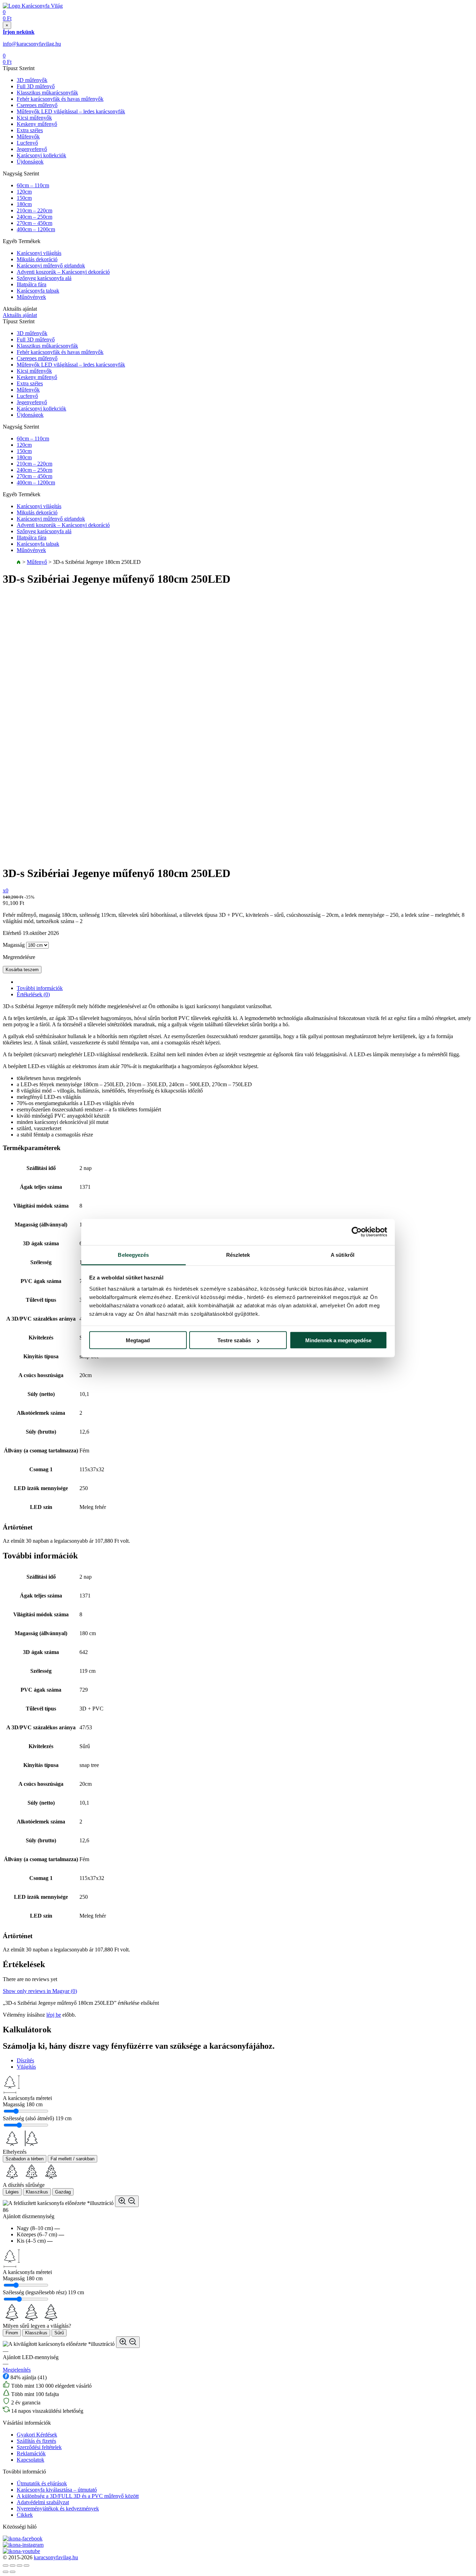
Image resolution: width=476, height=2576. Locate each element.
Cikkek (25, 2515)
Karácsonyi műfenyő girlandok (51, 266)
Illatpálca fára (32, 284)
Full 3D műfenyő (36, 86)
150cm (24, 198)
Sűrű (59, 2333)
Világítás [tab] (26, 2067)
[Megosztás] (13, 2566)
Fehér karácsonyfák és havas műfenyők (60, 99)
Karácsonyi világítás (39, 253)
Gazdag (63, 2192)
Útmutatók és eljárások (42, 2483)
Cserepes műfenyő (37, 105)
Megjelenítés (17, 2370)
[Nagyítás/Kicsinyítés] (26, 2566)
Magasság (14, 945)
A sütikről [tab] (343, 1255)
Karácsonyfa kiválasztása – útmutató (57, 2490)
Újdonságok (30, 162)
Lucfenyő (27, 143)
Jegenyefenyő (32, 149)
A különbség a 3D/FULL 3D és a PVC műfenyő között (78, 2496)
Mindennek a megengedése (338, 1340)
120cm (24, 192)
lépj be (54, 2015)
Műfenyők (28, 137)
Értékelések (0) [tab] (33, 994)
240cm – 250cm (34, 217)
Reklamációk (31, 2453)
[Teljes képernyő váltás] (20, 2566)
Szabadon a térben (25, 2159)
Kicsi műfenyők (34, 118)
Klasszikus (37, 2192)
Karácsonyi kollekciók (41, 155)
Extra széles (30, 130)
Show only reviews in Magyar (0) (40, 1991)
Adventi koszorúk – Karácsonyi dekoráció (63, 272)
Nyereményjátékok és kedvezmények (58, 2509)
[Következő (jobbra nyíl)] (13, 2572)
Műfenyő (37, 562)
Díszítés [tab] (25, 2060)
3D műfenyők (32, 80)
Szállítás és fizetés (36, 2441)
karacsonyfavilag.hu (56, 2557)
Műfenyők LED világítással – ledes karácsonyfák (71, 111)
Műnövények (31, 297)
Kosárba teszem (22, 970)
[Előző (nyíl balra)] (6, 2572)
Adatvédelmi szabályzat (43, 2502)
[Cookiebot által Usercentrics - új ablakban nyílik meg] (357, 1232)
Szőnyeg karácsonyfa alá (44, 278)
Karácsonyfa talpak (38, 291)
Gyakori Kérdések (37, 2435)
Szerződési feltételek (39, 2447)
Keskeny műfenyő (37, 124)
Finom (12, 2333)
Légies (12, 2192)
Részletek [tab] (238, 1255)
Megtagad (138, 1340)
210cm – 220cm (34, 210)
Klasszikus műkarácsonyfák (47, 93)
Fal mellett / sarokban (72, 2159)
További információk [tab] (40, 988)
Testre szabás (234, 1340)
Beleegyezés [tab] (133, 1255)
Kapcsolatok (30, 2460)
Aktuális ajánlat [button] (20, 315)
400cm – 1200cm (36, 229)
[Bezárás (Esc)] (6, 2566)
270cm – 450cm (34, 223)
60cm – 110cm (33, 185)
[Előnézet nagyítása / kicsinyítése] (127, 2201)
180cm (24, 204)
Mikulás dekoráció (37, 259)
